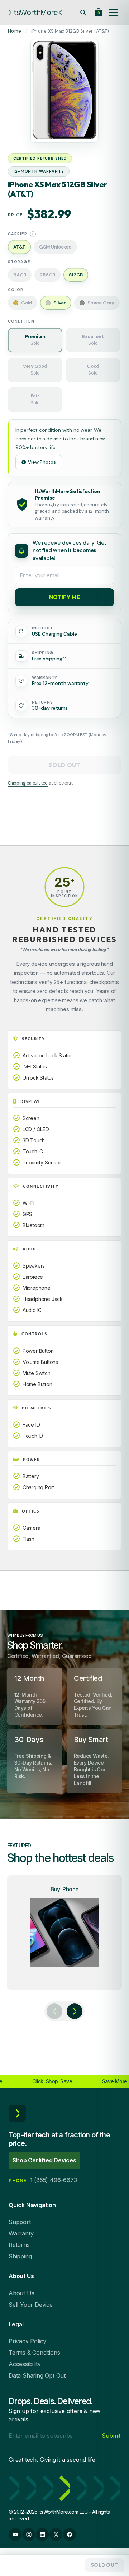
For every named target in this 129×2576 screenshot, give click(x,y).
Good (93, 370)
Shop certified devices (44, 2160)
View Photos (42, 462)
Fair (35, 399)
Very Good (35, 370)
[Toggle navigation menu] (113, 13)
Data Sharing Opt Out (37, 2375)
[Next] (75, 2011)
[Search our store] (83, 13)
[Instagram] (29, 2534)
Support (20, 2222)
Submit (111, 2436)
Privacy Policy (27, 2341)
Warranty (21, 2233)
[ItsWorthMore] (35, 13)
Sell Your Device (31, 2305)
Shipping (20, 2256)
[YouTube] (15, 2534)
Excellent (93, 340)
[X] (56, 2534)
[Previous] (54, 2011)
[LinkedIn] (42, 2534)
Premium (35, 340)
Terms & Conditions (34, 2353)
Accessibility (25, 2364)
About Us (21, 2293)
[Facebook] (70, 2534)
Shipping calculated (28, 783)
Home (15, 31)
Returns (19, 2245)
